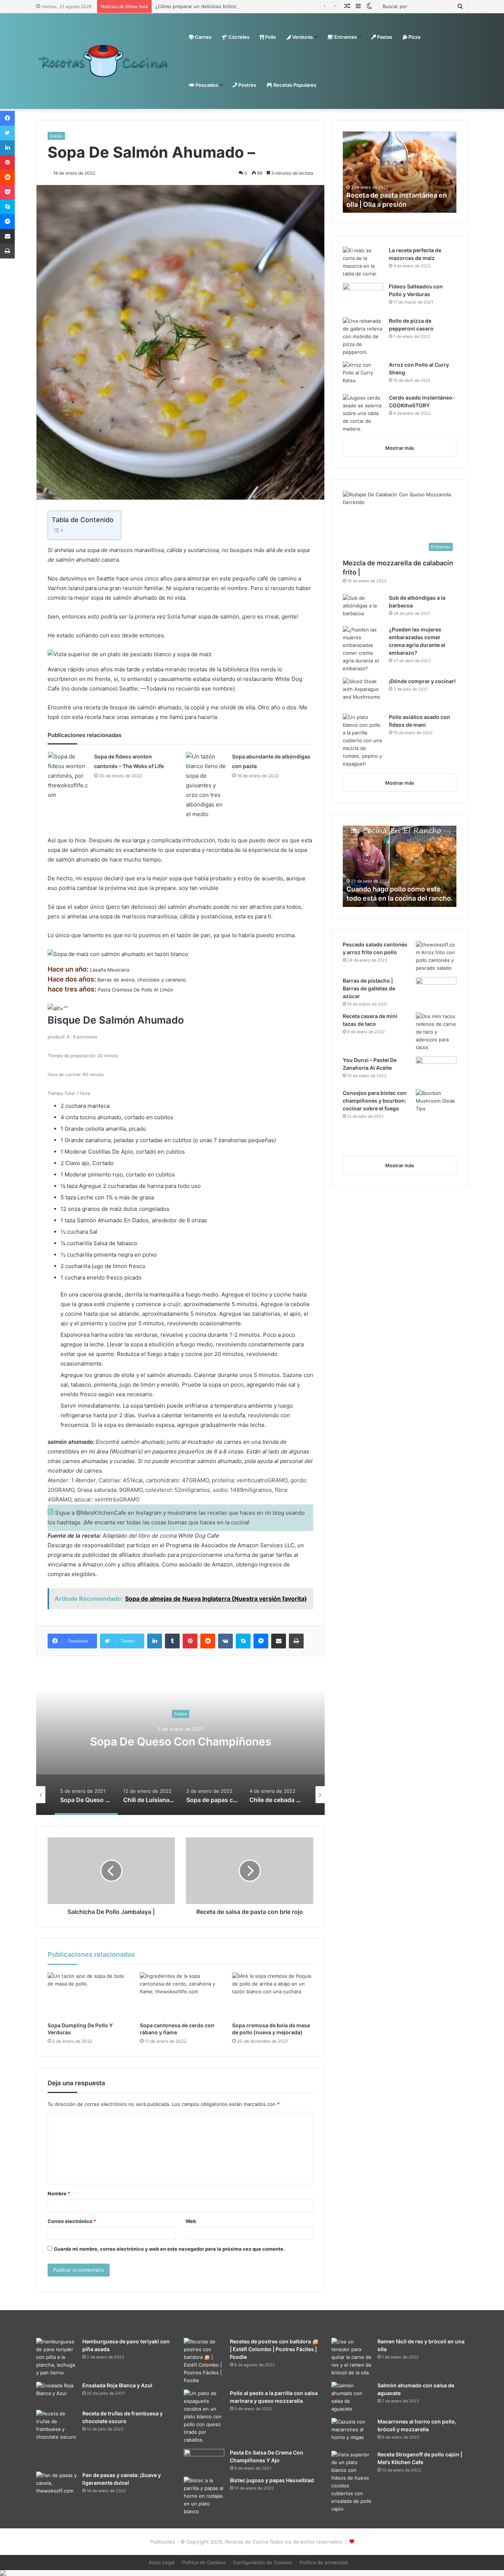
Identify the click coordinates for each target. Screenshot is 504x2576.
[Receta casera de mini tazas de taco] (436, 1032)
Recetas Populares (294, 85)
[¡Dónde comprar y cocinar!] (363, 693)
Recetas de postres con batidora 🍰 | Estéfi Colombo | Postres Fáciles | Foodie (274, 2349)
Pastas (384, 37)
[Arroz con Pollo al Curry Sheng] (363, 375)
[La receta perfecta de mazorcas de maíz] (363, 262)
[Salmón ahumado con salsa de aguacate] (352, 2397)
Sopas (56, 136)
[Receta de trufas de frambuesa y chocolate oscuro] (56, 2438)
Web (191, 2221)
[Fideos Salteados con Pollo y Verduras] (363, 297)
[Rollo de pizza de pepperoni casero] (363, 337)
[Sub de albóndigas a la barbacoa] (363, 608)
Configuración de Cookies (263, 2562)
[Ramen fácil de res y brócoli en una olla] (352, 2357)
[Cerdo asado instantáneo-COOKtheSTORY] (363, 413)
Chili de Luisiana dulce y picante (180, 1741)
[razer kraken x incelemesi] (252, 2573)
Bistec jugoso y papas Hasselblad (272, 2480)
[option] (180, 1741)
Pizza (414, 37)
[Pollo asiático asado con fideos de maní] (363, 741)
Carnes (203, 37)
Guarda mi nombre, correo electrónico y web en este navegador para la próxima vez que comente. (169, 2249)
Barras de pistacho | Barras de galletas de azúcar (369, 988)
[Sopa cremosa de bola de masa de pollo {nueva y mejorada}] (273, 1995)
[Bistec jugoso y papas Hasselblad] (204, 2496)
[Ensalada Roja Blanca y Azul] (56, 2393)
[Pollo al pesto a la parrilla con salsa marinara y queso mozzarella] (204, 2417)
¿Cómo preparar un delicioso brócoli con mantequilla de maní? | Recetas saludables (251, 6)
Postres (247, 85)
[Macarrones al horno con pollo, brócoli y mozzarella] (352, 2432)
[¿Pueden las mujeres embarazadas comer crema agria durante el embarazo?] (363, 649)
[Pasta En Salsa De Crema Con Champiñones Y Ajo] (204, 2459)
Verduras (302, 37)
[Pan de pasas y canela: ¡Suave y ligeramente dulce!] (56, 2485)
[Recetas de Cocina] (103, 61)
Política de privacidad (324, 2562)
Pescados (206, 85)
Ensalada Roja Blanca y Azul (117, 2385)
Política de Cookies (204, 2562)
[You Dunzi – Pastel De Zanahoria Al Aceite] (436, 1070)
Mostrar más (400, 448)
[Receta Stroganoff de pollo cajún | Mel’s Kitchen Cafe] (352, 2482)
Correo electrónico (72, 2221)
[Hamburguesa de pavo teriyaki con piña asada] (56, 2357)
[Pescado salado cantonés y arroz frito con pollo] (436, 956)
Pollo (270, 37)
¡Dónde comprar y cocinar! (422, 681)
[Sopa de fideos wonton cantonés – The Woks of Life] (68, 776)
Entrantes (345, 37)
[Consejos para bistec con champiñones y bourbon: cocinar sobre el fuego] (436, 1120)
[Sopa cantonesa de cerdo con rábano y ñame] (180, 1995)
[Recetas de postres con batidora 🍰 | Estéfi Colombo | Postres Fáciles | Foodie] (204, 2361)
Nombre (59, 2193)
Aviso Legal (162, 2562)
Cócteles (238, 37)
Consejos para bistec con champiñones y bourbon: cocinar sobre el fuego (375, 1101)
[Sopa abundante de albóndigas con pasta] (206, 785)
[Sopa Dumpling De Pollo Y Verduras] (88, 1995)
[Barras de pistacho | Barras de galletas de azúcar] (436, 991)
